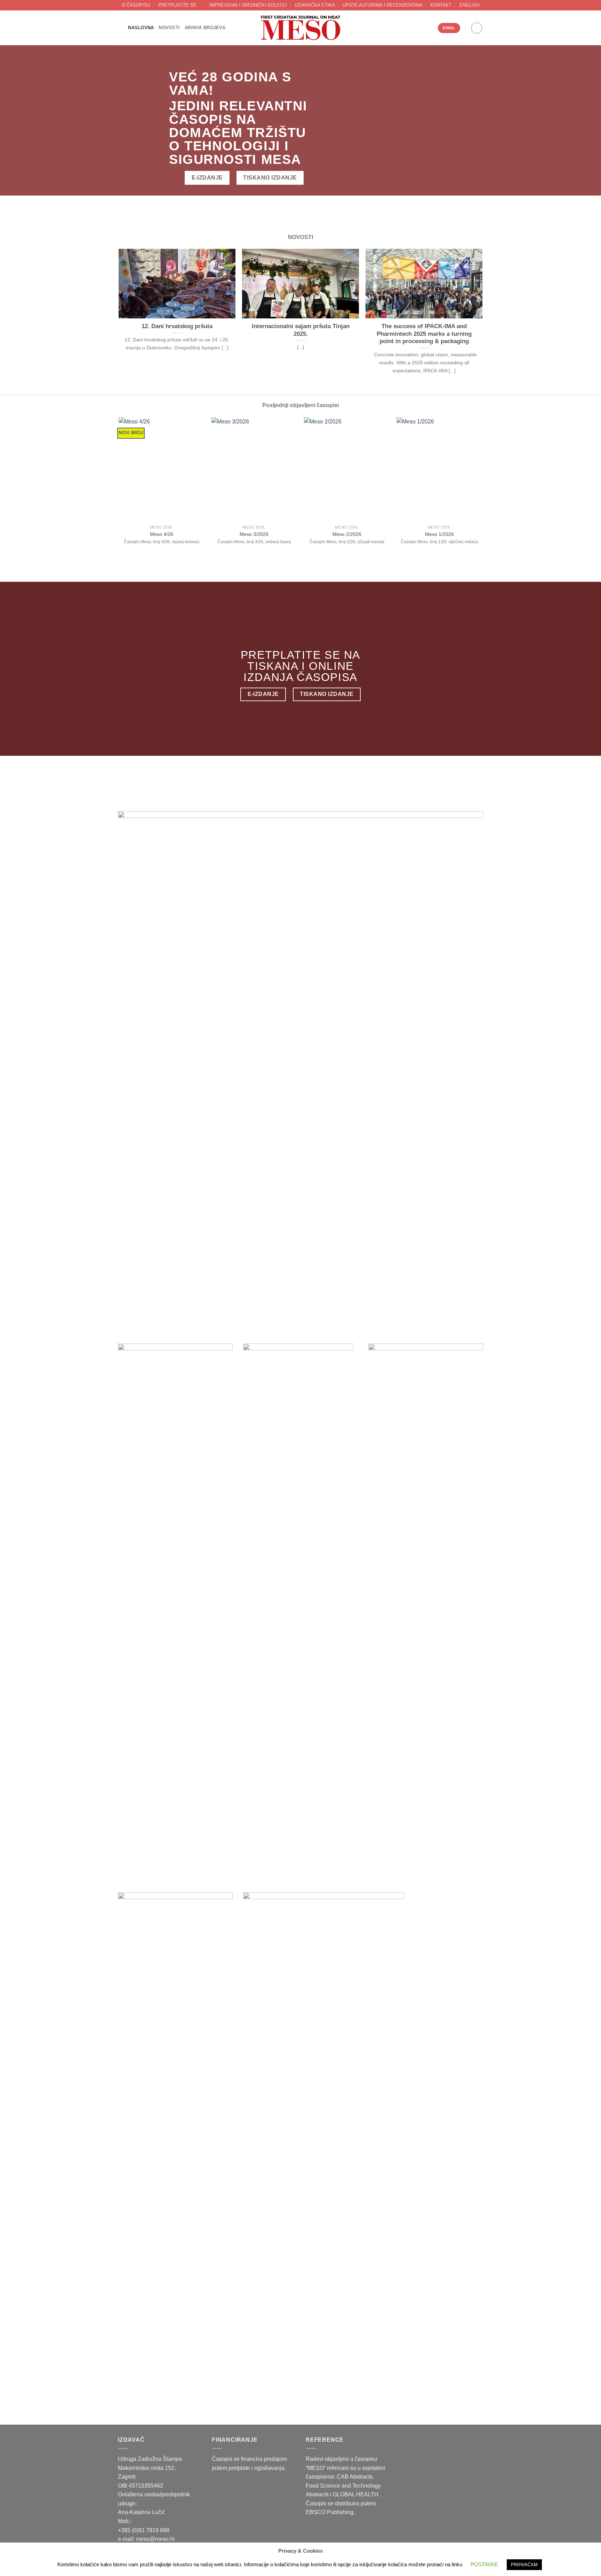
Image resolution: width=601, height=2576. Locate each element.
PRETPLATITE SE (177, 5)
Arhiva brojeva (205, 28)
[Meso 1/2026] (439, 469)
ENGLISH (469, 5)
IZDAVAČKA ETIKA (315, 5)
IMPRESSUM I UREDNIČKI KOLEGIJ (248, 5)
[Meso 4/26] (162, 469)
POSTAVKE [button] (484, 2564)
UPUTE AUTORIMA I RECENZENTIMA (383, 5)
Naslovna (141, 28)
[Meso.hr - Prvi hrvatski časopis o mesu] (300, 28)
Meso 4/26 (162, 534)
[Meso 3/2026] (254, 469)
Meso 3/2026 (254, 534)
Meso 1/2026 (439, 534)
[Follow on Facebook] (477, 28)
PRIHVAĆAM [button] (524, 2565)
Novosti (169, 28)
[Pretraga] (121, 28)
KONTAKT (441, 5)
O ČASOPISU (136, 5)
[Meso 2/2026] (347, 469)
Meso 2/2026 (347, 534)
